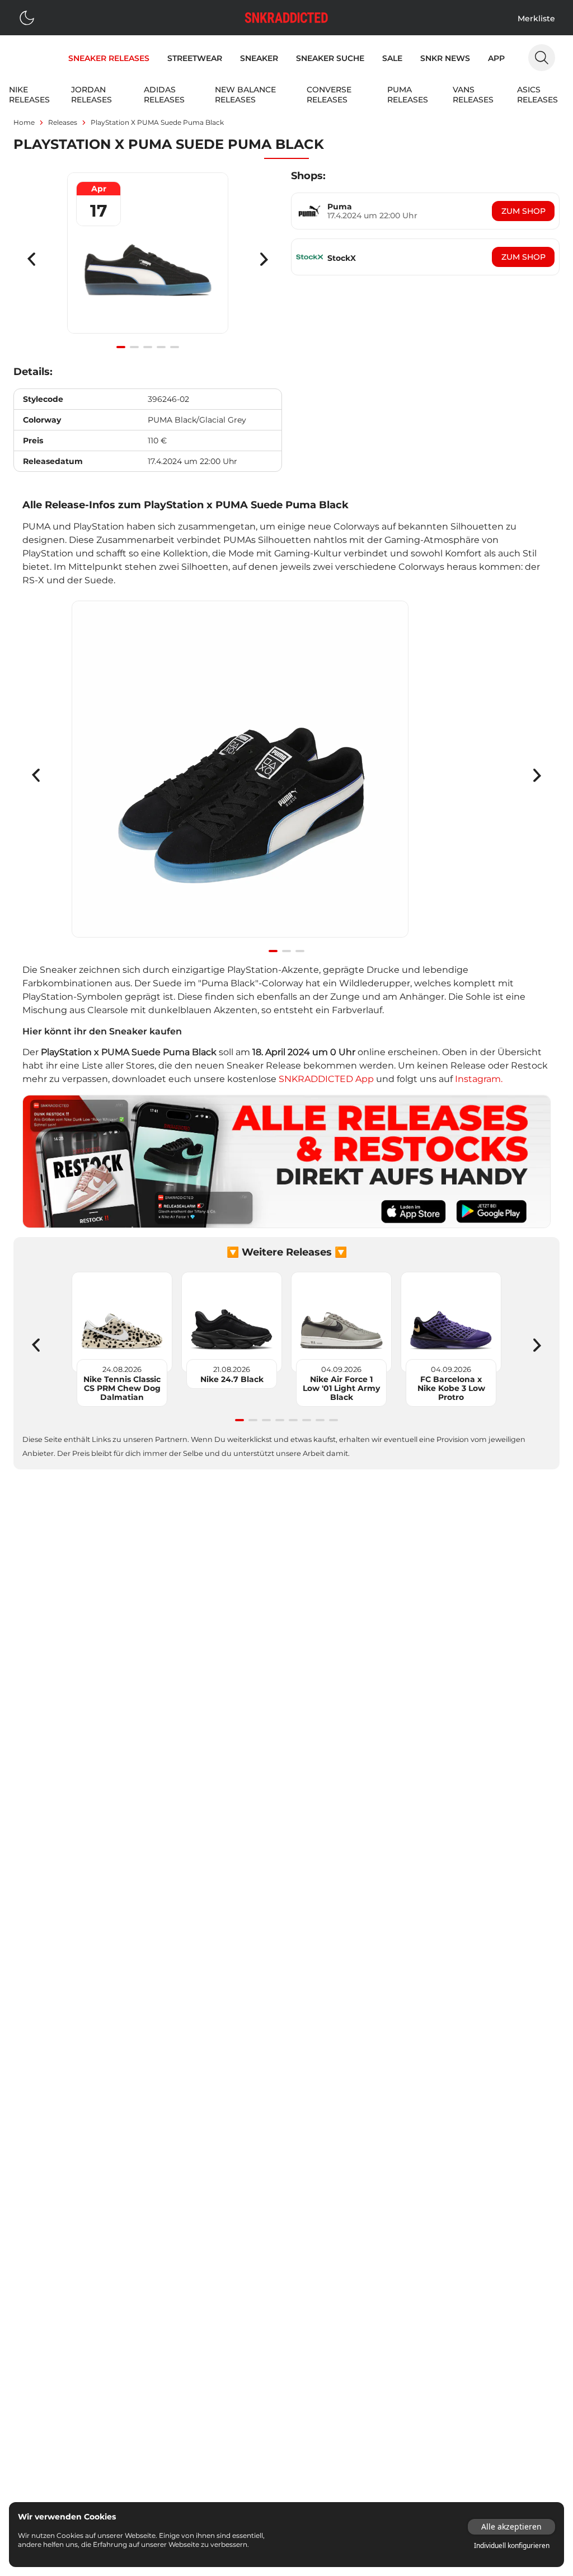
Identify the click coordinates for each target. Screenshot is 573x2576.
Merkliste (536, 18)
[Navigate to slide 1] (121, 347)
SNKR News (445, 58)
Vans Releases (473, 95)
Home (24, 122)
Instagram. (479, 1079)
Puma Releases (408, 95)
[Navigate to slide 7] (320, 1420)
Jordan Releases (91, 95)
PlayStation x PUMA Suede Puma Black (157, 122)
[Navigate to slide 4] (161, 347)
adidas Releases (164, 95)
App (496, 58)
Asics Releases (537, 95)
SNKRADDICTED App (325, 1079)
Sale (392, 58)
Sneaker (259, 58)
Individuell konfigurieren (512, 2546)
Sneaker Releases (109, 58)
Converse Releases (329, 95)
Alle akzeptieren (511, 2526)
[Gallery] (148, 259)
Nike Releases (29, 95)
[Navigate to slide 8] (334, 1420)
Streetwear (195, 58)
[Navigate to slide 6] (307, 1420)
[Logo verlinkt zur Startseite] (286, 18)
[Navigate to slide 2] (134, 347)
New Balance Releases (245, 95)
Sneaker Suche (330, 58)
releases (63, 122)
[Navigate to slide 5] (175, 347)
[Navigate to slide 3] (148, 347)
